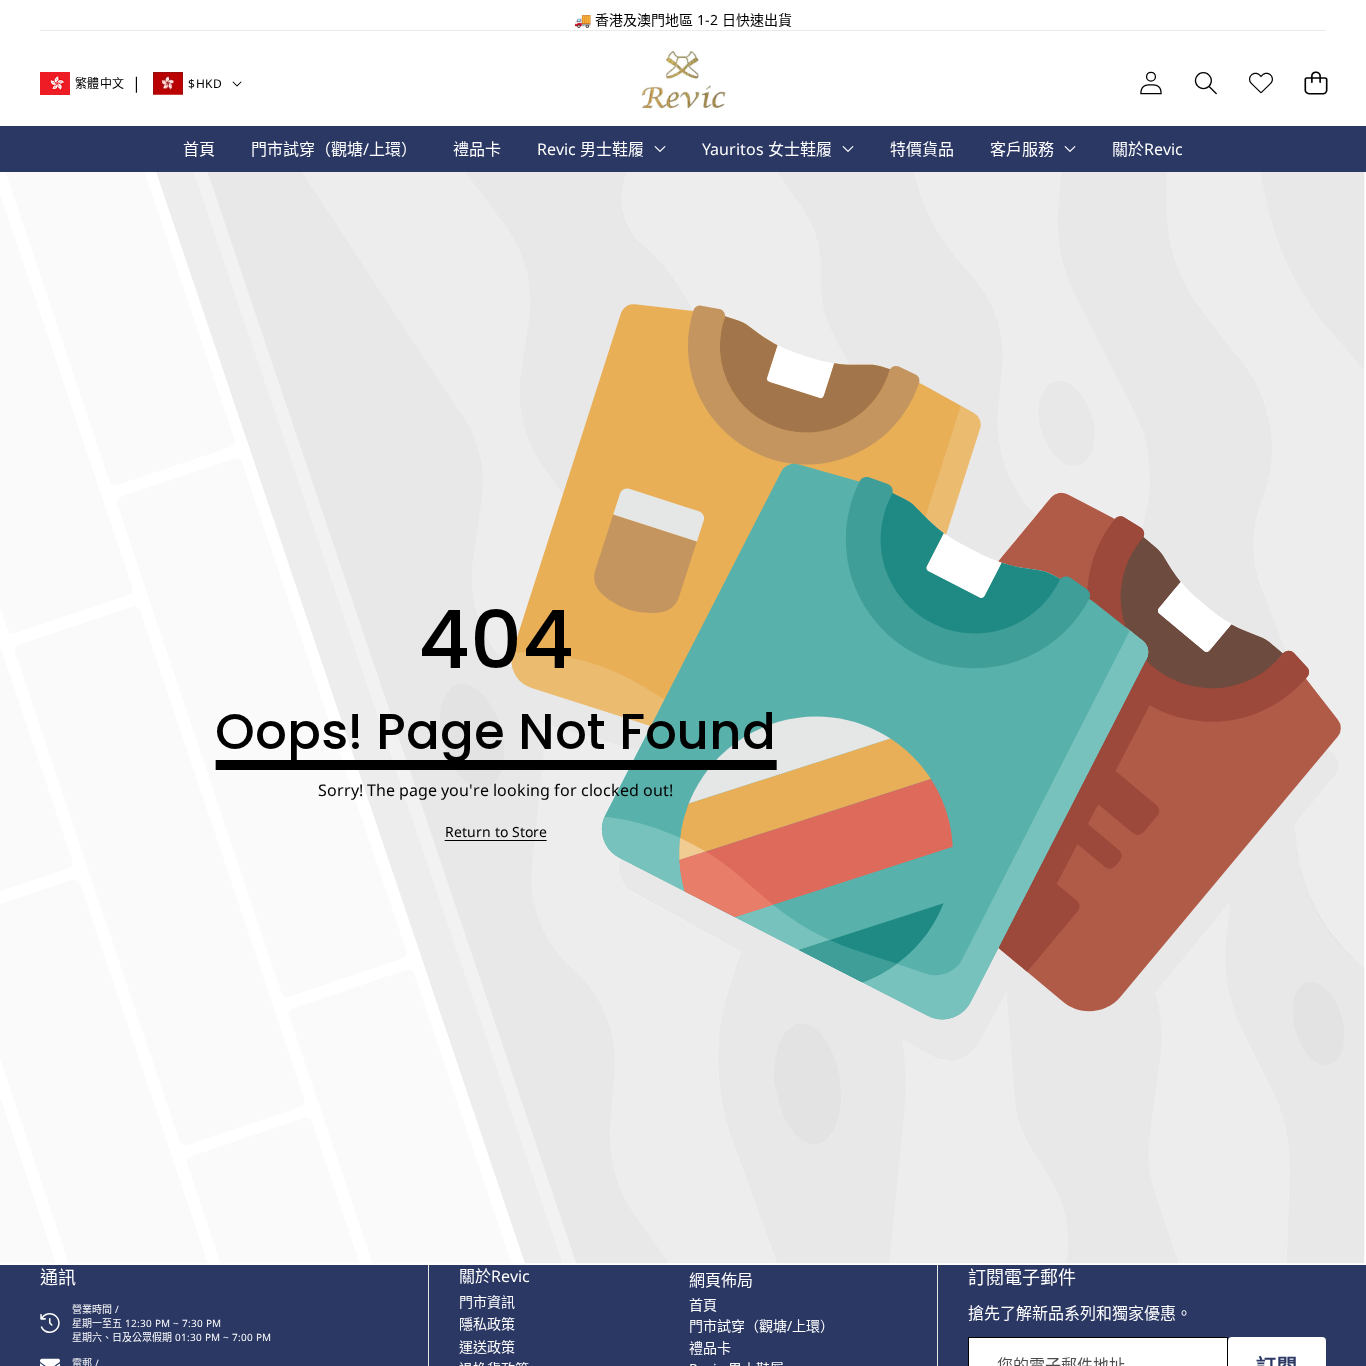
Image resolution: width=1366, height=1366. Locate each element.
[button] (77, 20)
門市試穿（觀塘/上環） (761, 1325)
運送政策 (487, 1346)
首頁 (703, 1304)
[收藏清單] (1260, 83)
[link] (496, 832)
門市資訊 (487, 1301)
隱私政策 (487, 1323)
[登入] (1150, 83)
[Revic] (683, 83)
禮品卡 (710, 1347)
